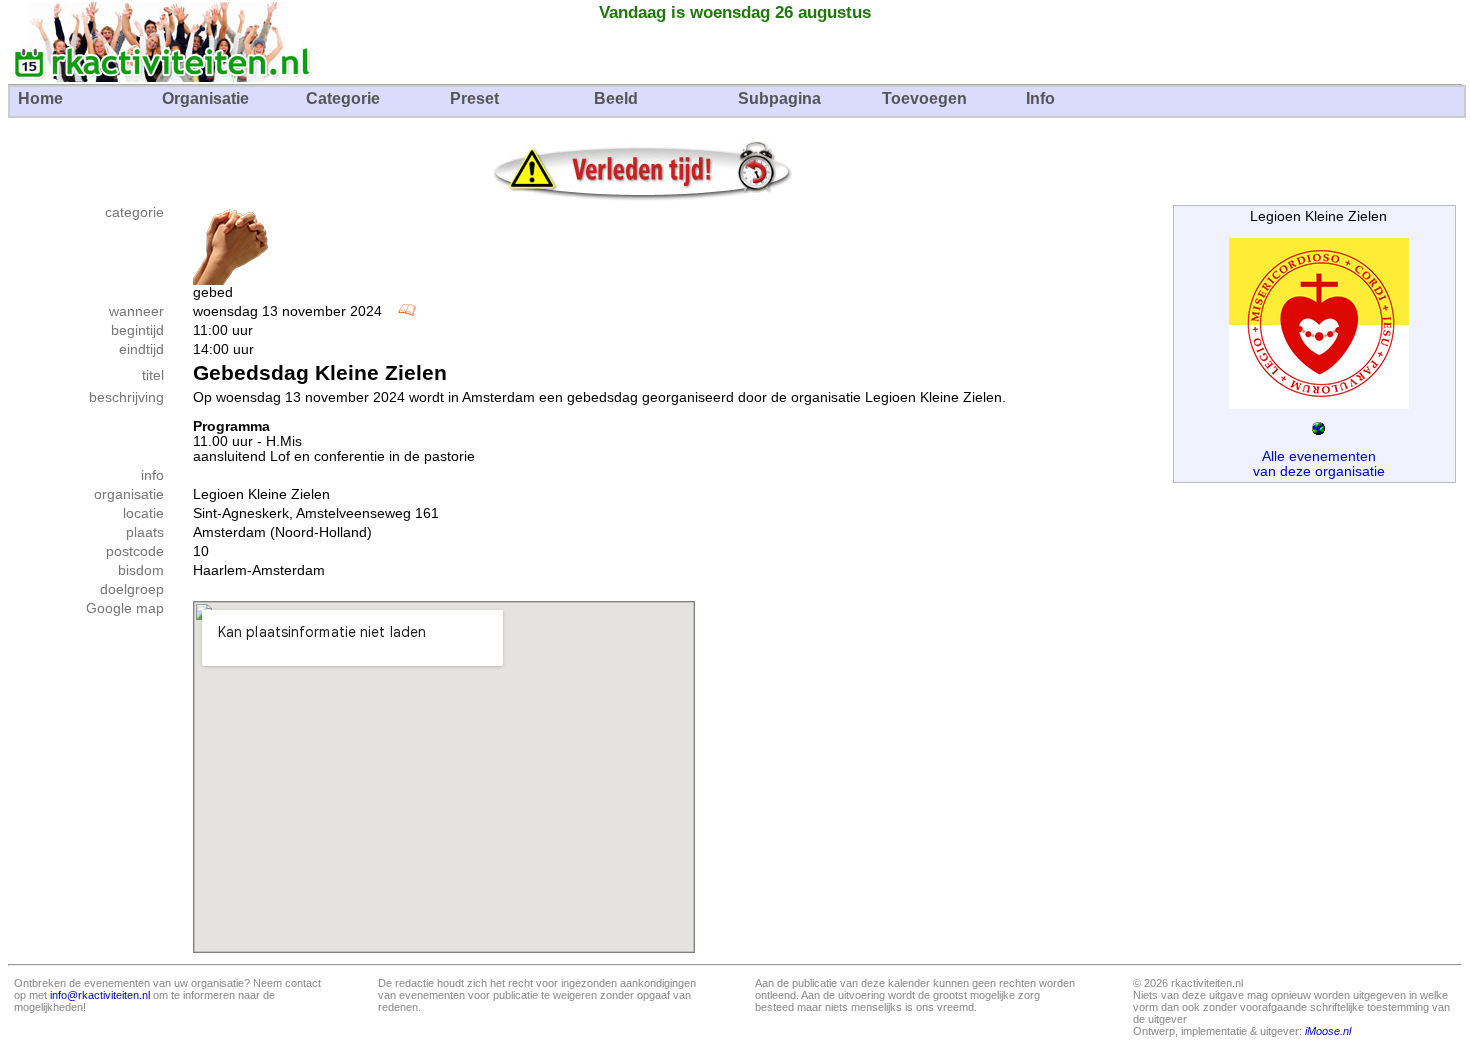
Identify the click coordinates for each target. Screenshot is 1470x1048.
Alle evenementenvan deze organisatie (1319, 464)
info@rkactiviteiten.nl (100, 995)
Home (40, 98)
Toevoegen (924, 98)
